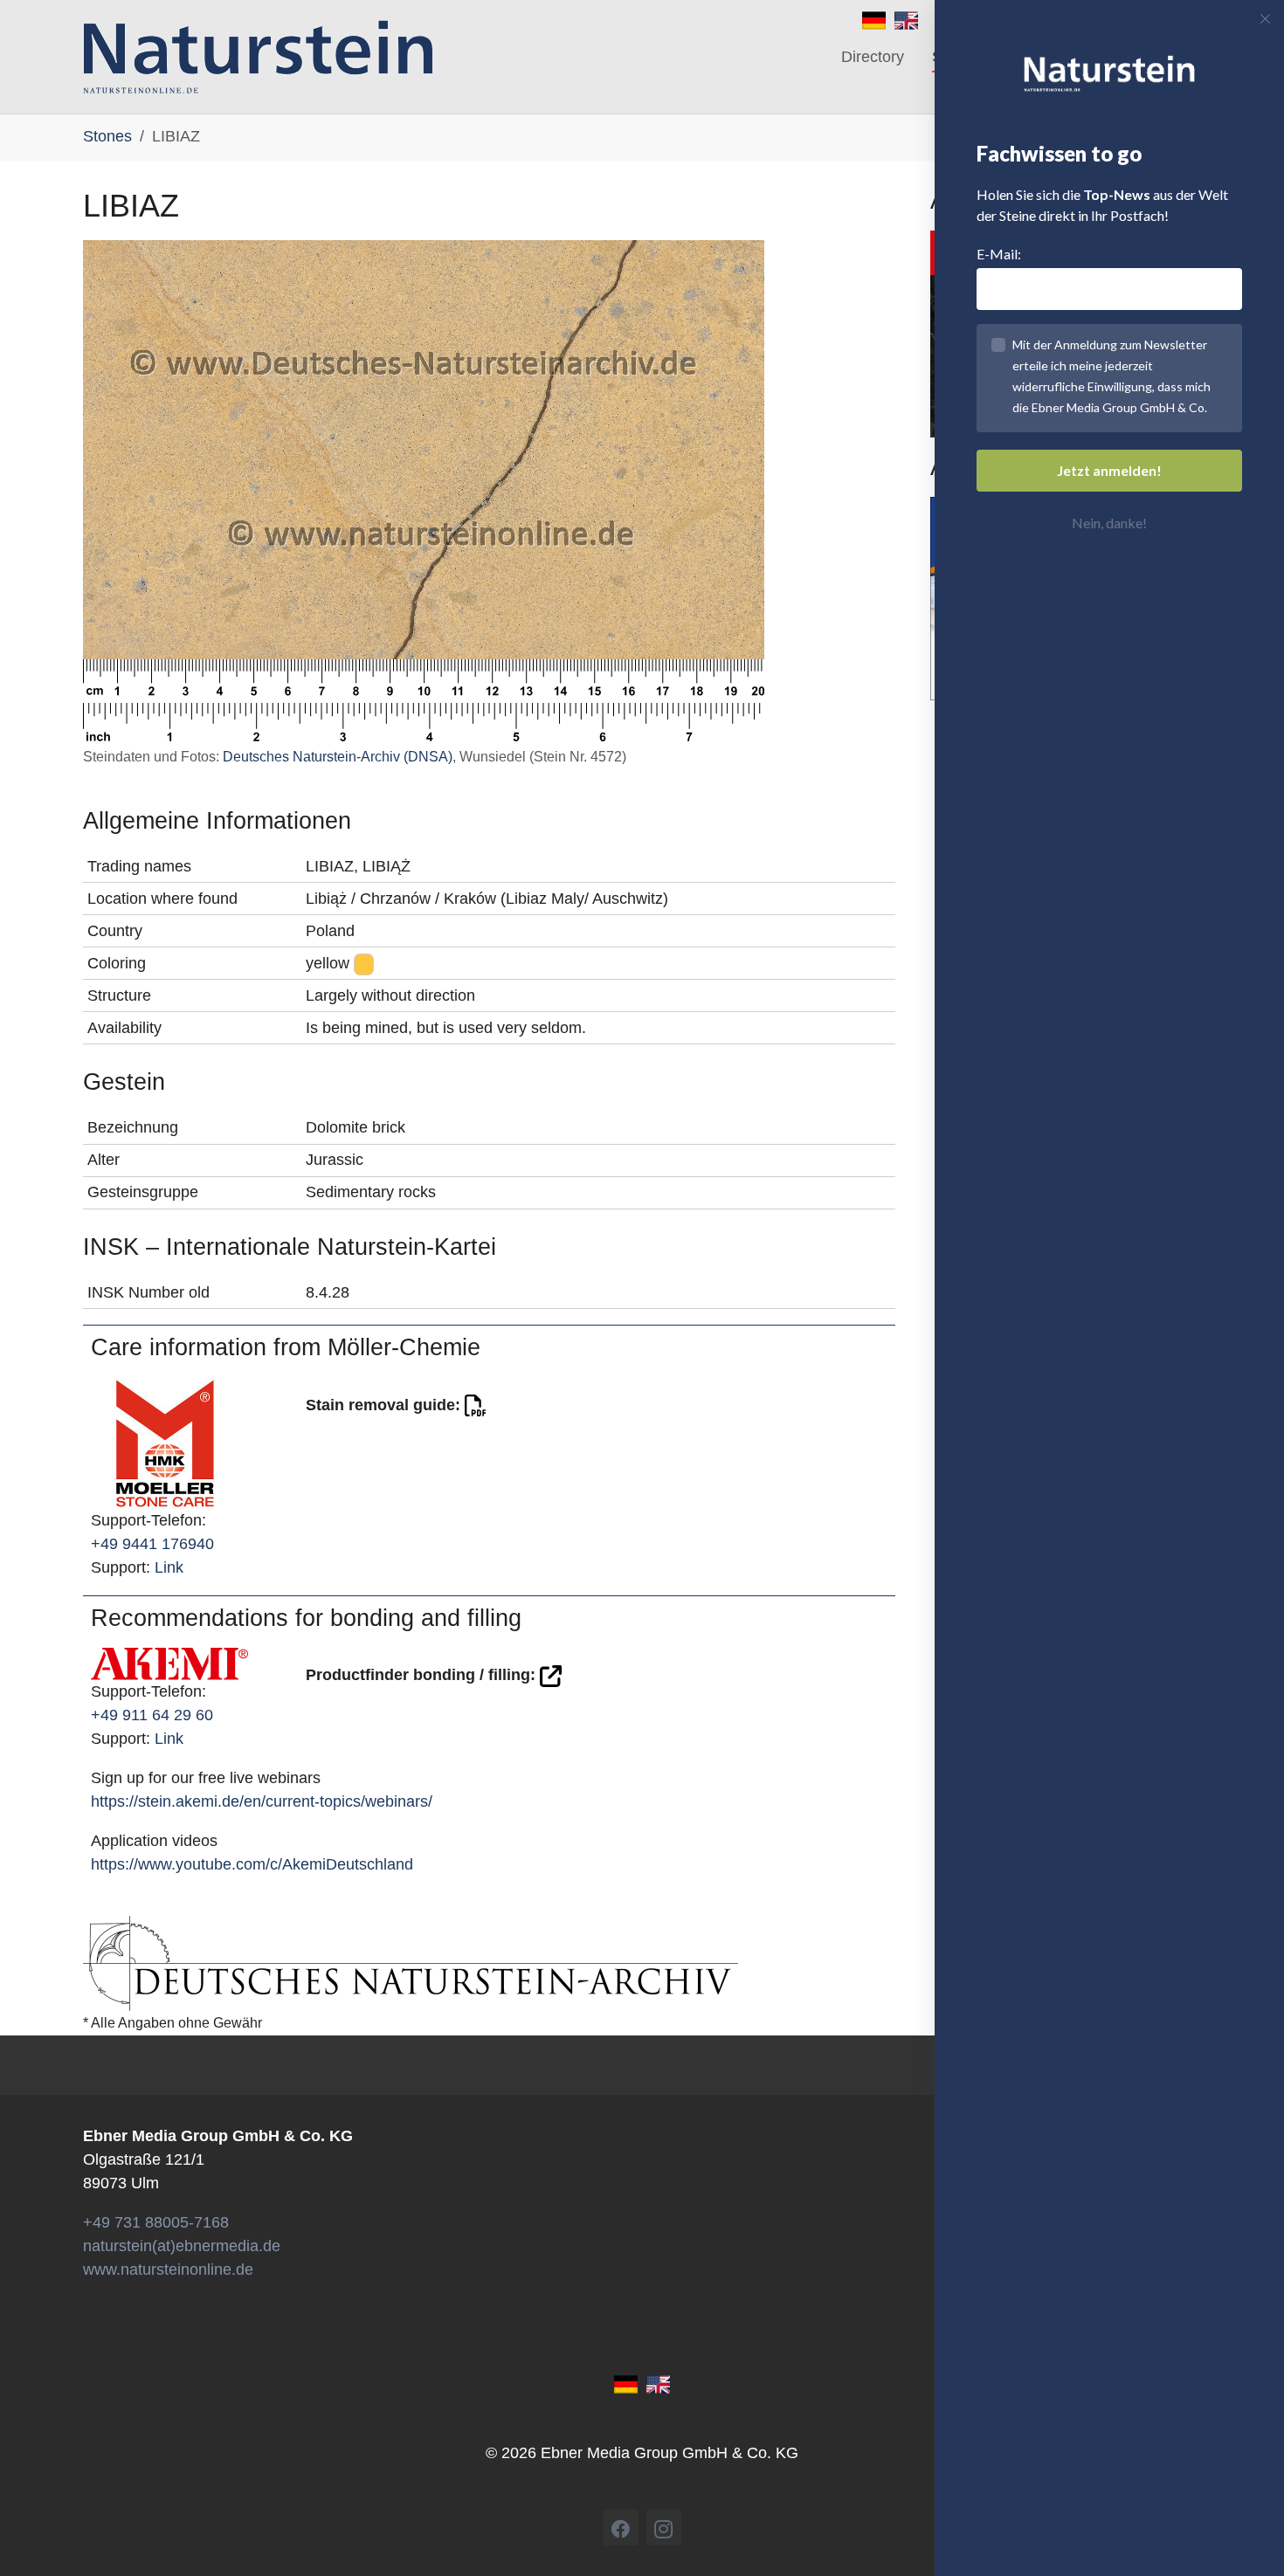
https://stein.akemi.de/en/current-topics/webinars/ (262, 1801)
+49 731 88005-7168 (156, 2222)
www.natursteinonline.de (168, 2269)
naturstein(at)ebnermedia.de (182, 2246)
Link (169, 1567)
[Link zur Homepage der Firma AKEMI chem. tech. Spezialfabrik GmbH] (169, 1663)
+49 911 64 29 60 (152, 1715)
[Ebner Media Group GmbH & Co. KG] (258, 57)
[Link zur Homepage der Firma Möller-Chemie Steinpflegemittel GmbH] (165, 1442)
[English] (906, 19)
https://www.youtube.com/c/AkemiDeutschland (252, 1864)
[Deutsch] (874, 19)
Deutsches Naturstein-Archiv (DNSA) (338, 757)
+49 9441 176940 (152, 1544)
